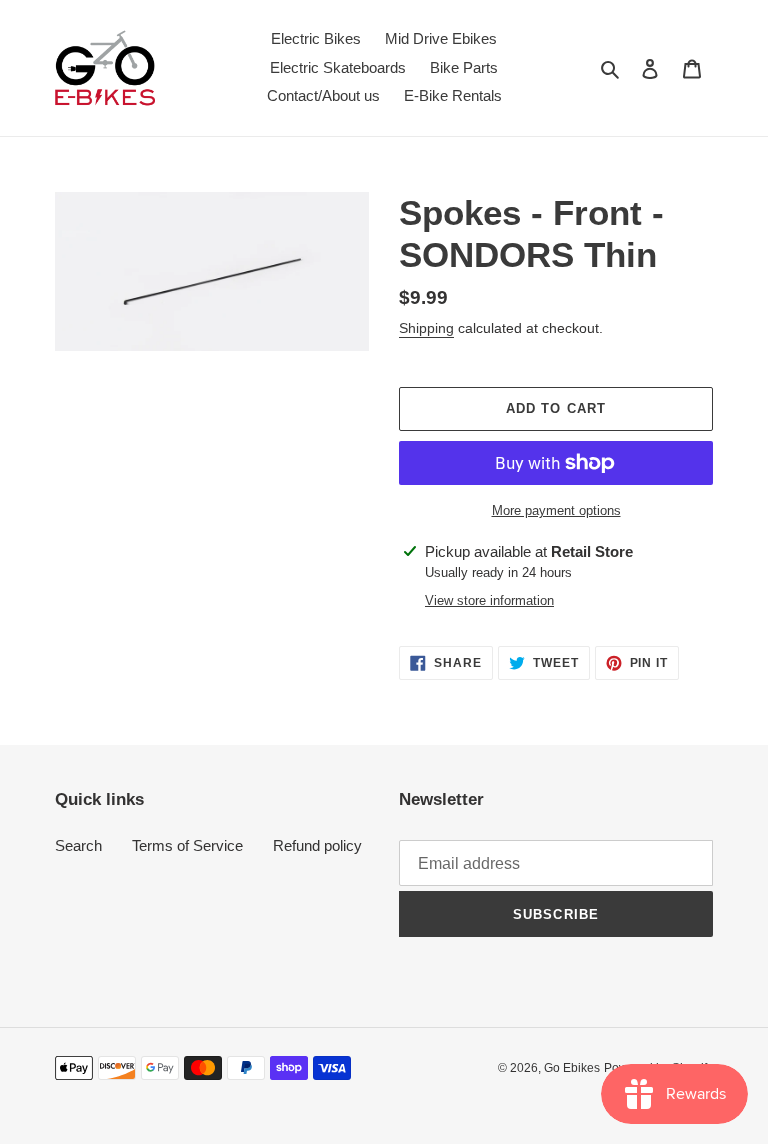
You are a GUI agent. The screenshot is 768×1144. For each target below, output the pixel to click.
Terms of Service (187, 845)
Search (78, 845)
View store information (489, 600)
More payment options (556, 510)
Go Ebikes (572, 1068)
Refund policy (317, 845)
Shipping (426, 328)
